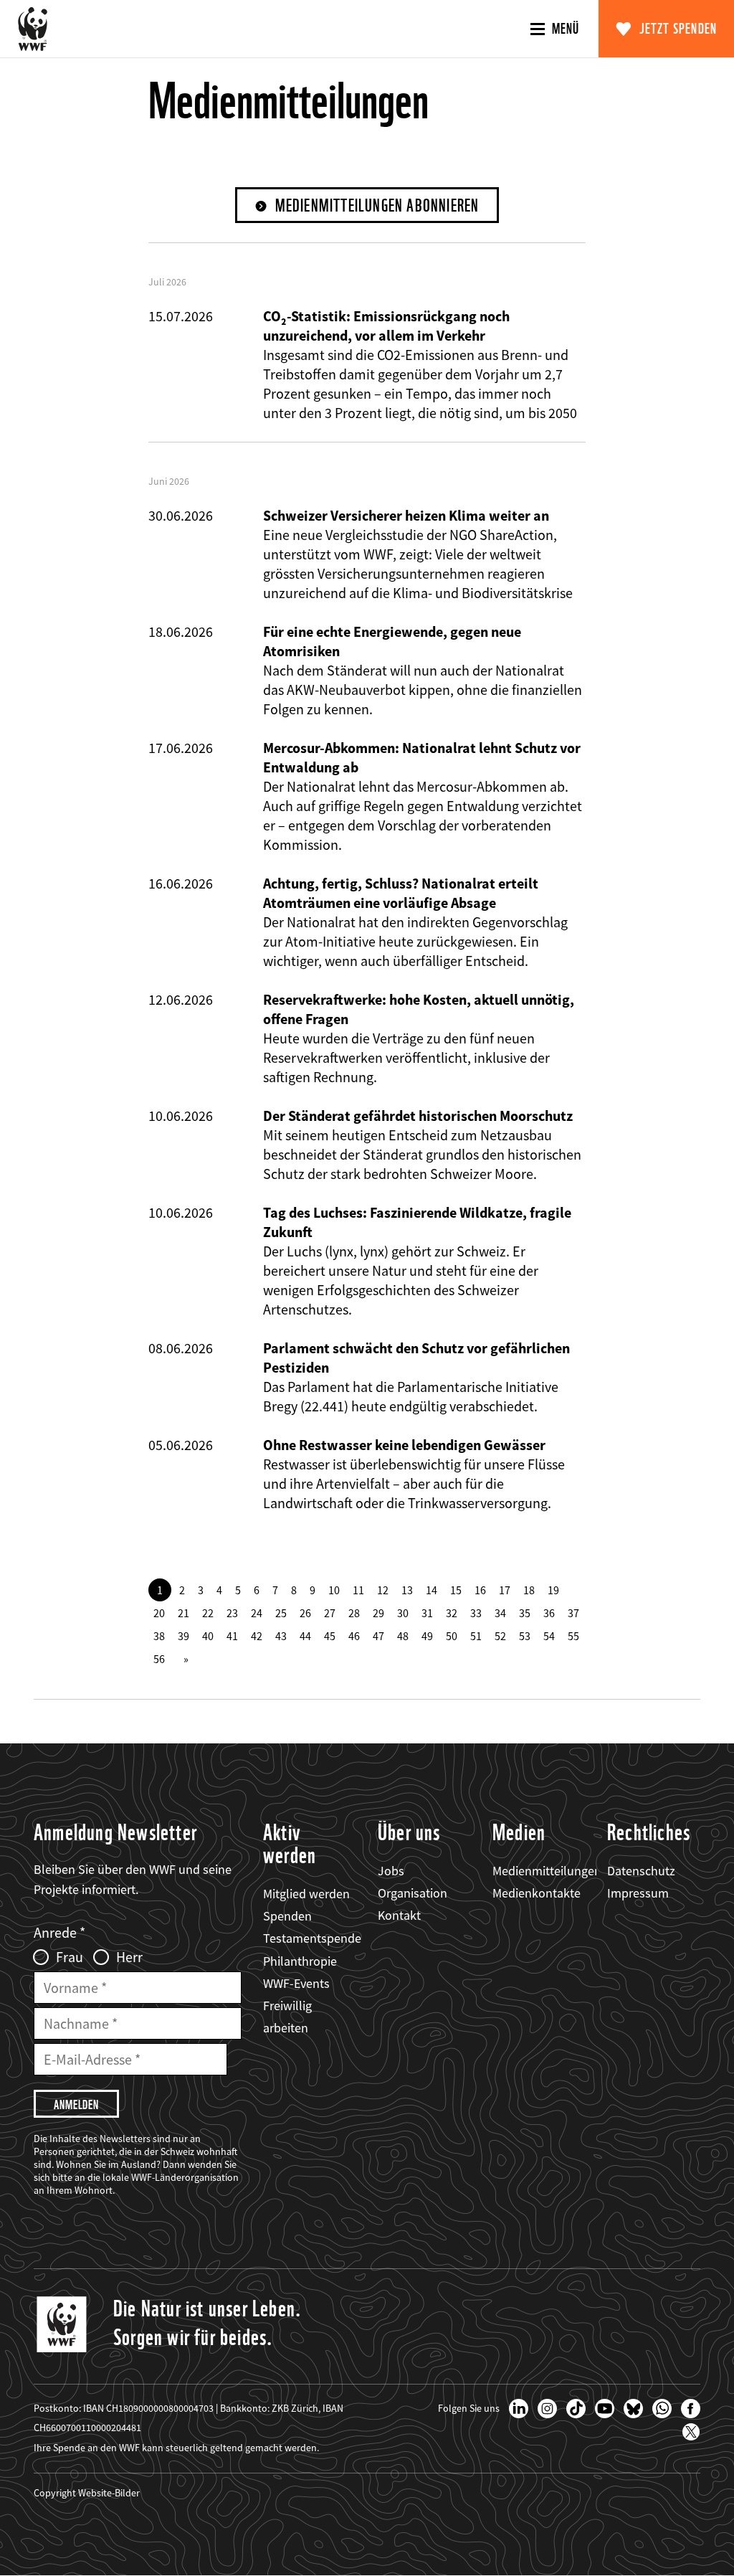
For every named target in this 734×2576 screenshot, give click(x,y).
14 (432, 1590)
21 (183, 1613)
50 (452, 1636)
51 (476, 1636)
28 (354, 1613)
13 (407, 1590)
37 (573, 1613)
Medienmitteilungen (547, 1871)
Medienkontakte (537, 1893)
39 (183, 1636)
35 (525, 1613)
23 (232, 1613)
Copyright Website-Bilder (87, 2493)
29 (378, 1613)
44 (305, 1636)
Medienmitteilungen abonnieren (377, 205)
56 (159, 1659)
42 (257, 1636)
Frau (70, 1957)
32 (452, 1613)
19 (553, 1590)
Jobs (391, 1871)
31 (427, 1613)
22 (208, 1613)
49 (427, 1636)
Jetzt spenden (678, 29)
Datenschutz (641, 1871)
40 (208, 1636)
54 (549, 1636)
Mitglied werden (306, 1894)
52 (500, 1636)
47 (378, 1636)
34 (500, 1613)
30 (403, 1613)
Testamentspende (312, 1938)
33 (476, 1613)
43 (281, 1636)
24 (257, 1613)
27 (330, 1613)
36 (549, 1613)
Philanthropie (300, 1961)
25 (281, 1613)
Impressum (638, 1893)
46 (354, 1636)
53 (525, 1636)
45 (330, 1636)
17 (505, 1590)
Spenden (287, 1916)
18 (529, 1590)
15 (456, 1590)
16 (480, 1590)
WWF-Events (296, 1983)
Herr (129, 1957)
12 (383, 1590)
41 (232, 1636)
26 (305, 1613)
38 (159, 1636)
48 (403, 1636)
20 (159, 1613)
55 (573, 1636)
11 (358, 1590)
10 (334, 1590)
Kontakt (399, 1915)
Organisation (413, 1893)
